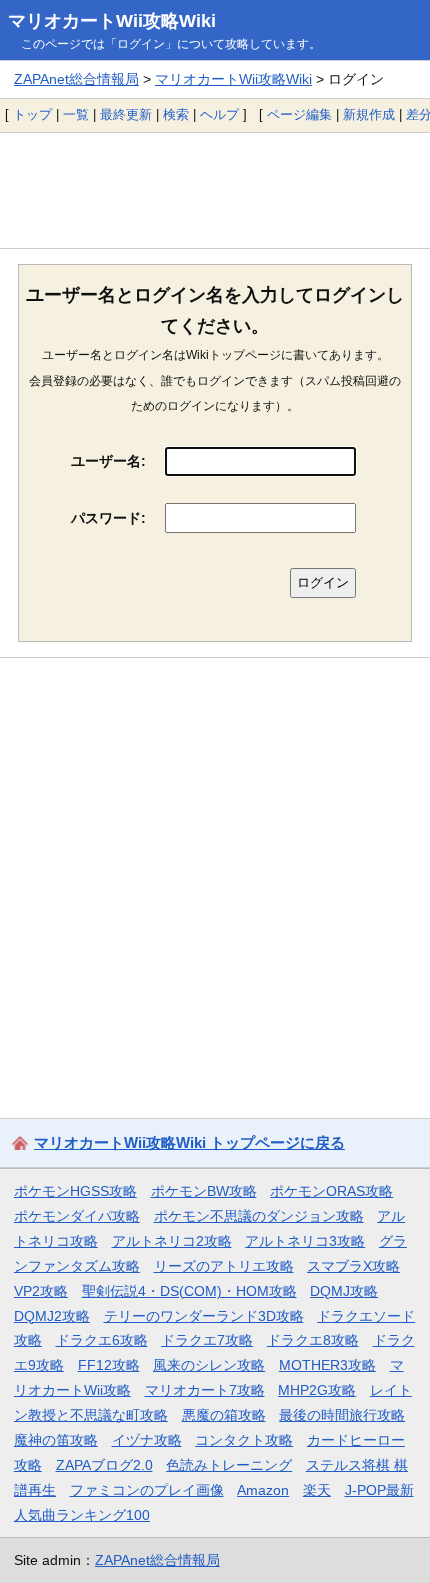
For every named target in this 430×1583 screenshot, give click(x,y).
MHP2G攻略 (317, 1390)
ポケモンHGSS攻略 (75, 1191)
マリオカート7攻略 (205, 1390)
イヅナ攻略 (147, 1440)
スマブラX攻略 (353, 1266)
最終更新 (126, 114)
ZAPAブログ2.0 (104, 1465)
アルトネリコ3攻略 (305, 1241)
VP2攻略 (41, 1291)
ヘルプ (219, 114)
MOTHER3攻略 (327, 1365)
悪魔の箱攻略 (224, 1415)
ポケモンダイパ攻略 (77, 1216)
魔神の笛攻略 (56, 1440)
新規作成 (369, 114)
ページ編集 (299, 114)
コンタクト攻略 (244, 1440)
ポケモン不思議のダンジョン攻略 (259, 1216)
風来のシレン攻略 (209, 1365)
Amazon (263, 1490)
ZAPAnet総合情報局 (76, 79)
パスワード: (108, 518)
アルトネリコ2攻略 (172, 1241)
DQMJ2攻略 (52, 1316)
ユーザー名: (108, 461)
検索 (176, 114)
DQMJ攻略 (344, 1291)
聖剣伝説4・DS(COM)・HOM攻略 (189, 1291)
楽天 (317, 1490)
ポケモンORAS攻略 (331, 1191)
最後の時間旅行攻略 (342, 1415)
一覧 (76, 114)
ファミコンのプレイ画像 (147, 1490)
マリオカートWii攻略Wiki (112, 21)
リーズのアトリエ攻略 (224, 1266)
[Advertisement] (215, 190)
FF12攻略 (109, 1365)
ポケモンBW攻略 (204, 1191)
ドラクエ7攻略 (207, 1340)
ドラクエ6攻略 (102, 1340)
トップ (32, 114)
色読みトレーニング (229, 1465)
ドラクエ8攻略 (313, 1340)
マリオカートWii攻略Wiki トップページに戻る (189, 1142)
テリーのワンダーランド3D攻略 (204, 1316)
